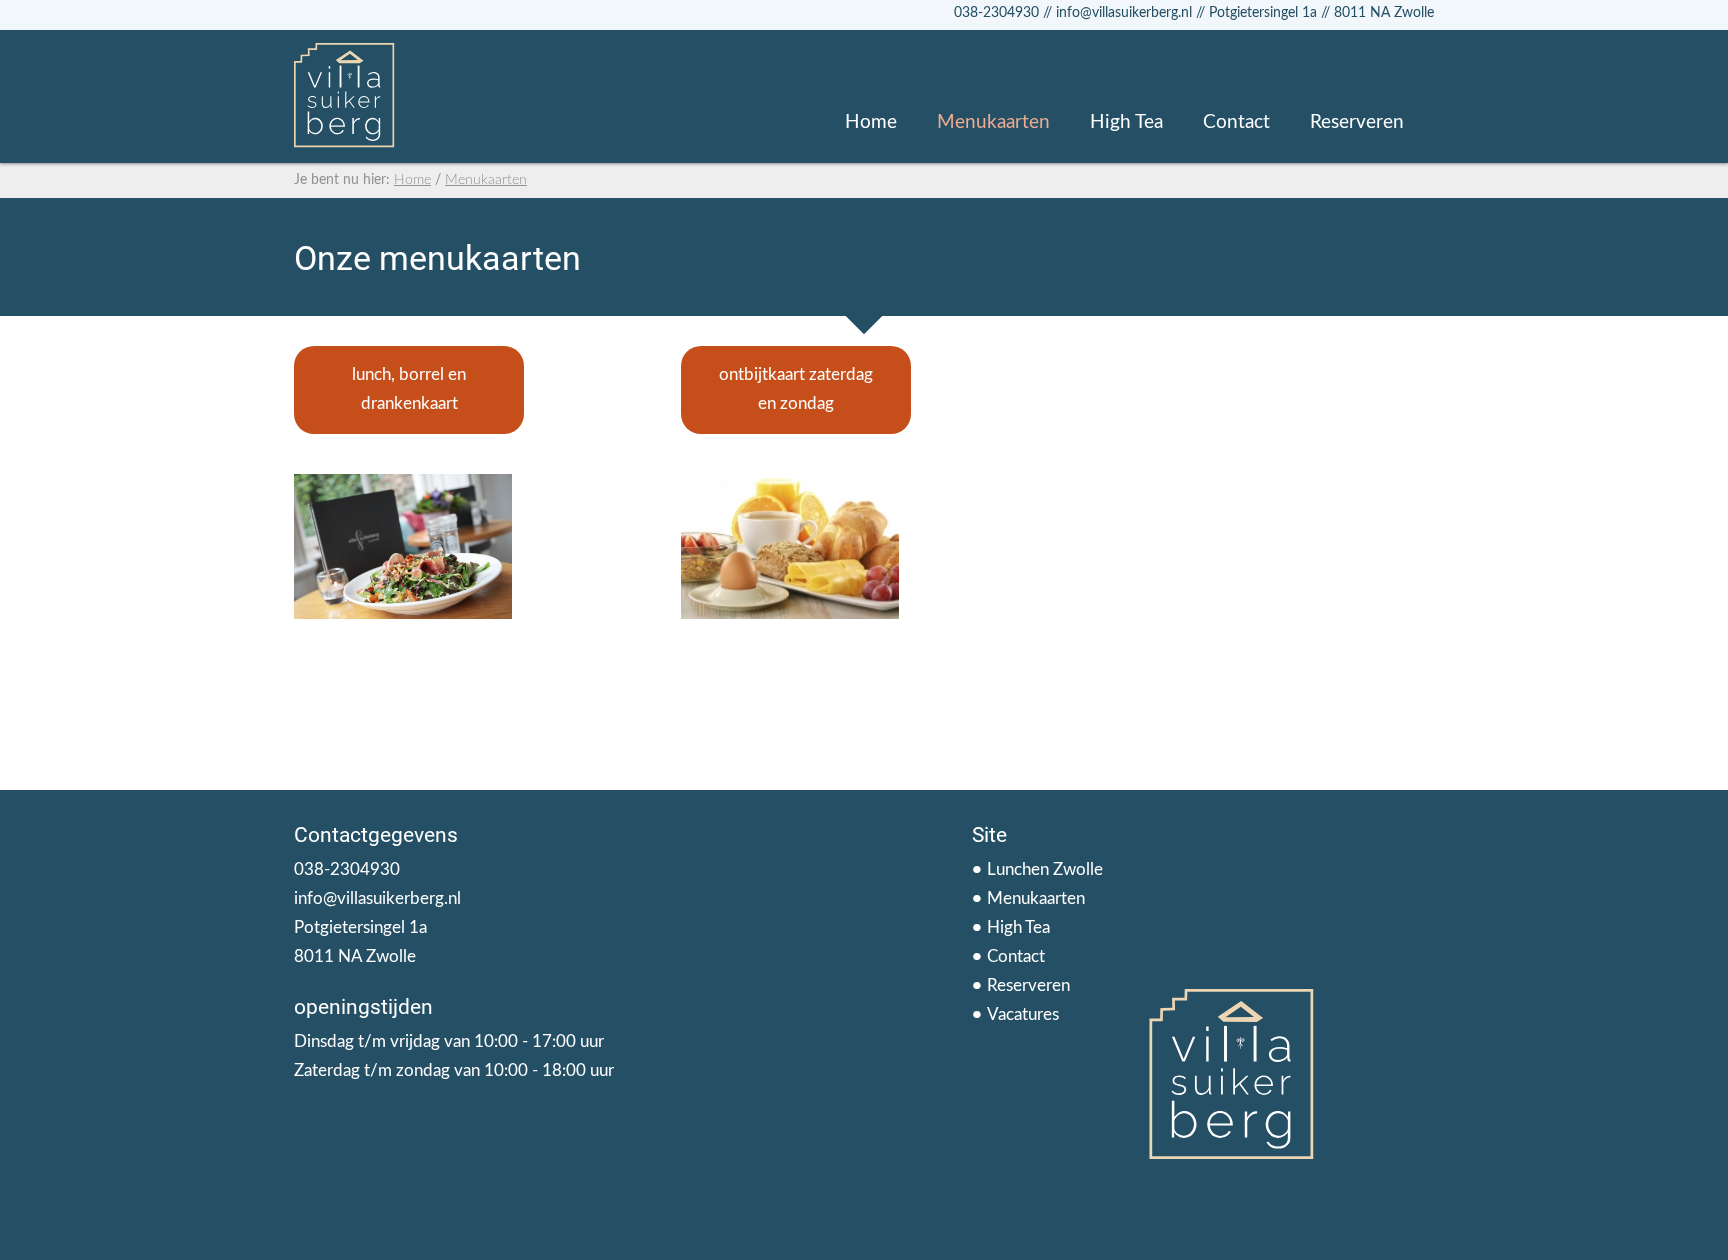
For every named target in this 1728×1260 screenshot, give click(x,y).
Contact (1236, 122)
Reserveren (1357, 122)
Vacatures (1023, 1014)
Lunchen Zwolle (1045, 869)
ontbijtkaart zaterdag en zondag (796, 389)
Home (871, 122)
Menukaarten (993, 122)
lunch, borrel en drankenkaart (409, 389)
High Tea (1126, 122)
